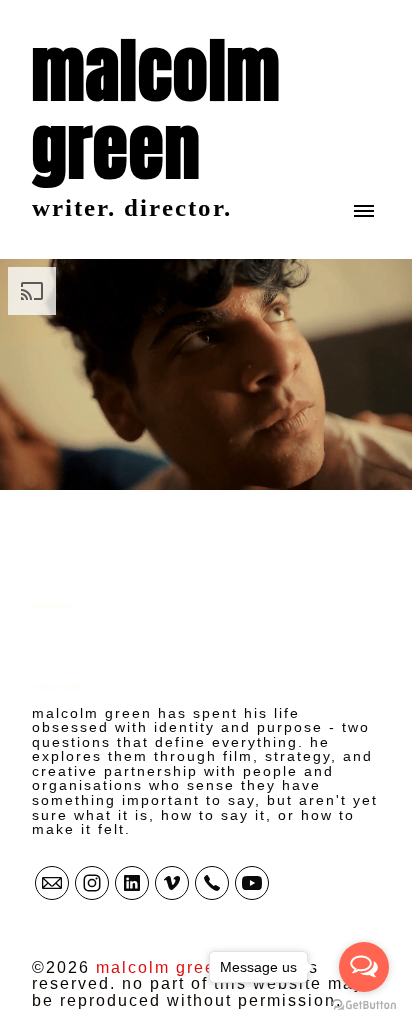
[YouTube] (252, 883)
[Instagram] (92, 883)
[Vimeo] (172, 883)
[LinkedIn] (132, 883)
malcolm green (57, 686)
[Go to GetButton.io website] (364, 1005)
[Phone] (212, 883)
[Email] (52, 883)
